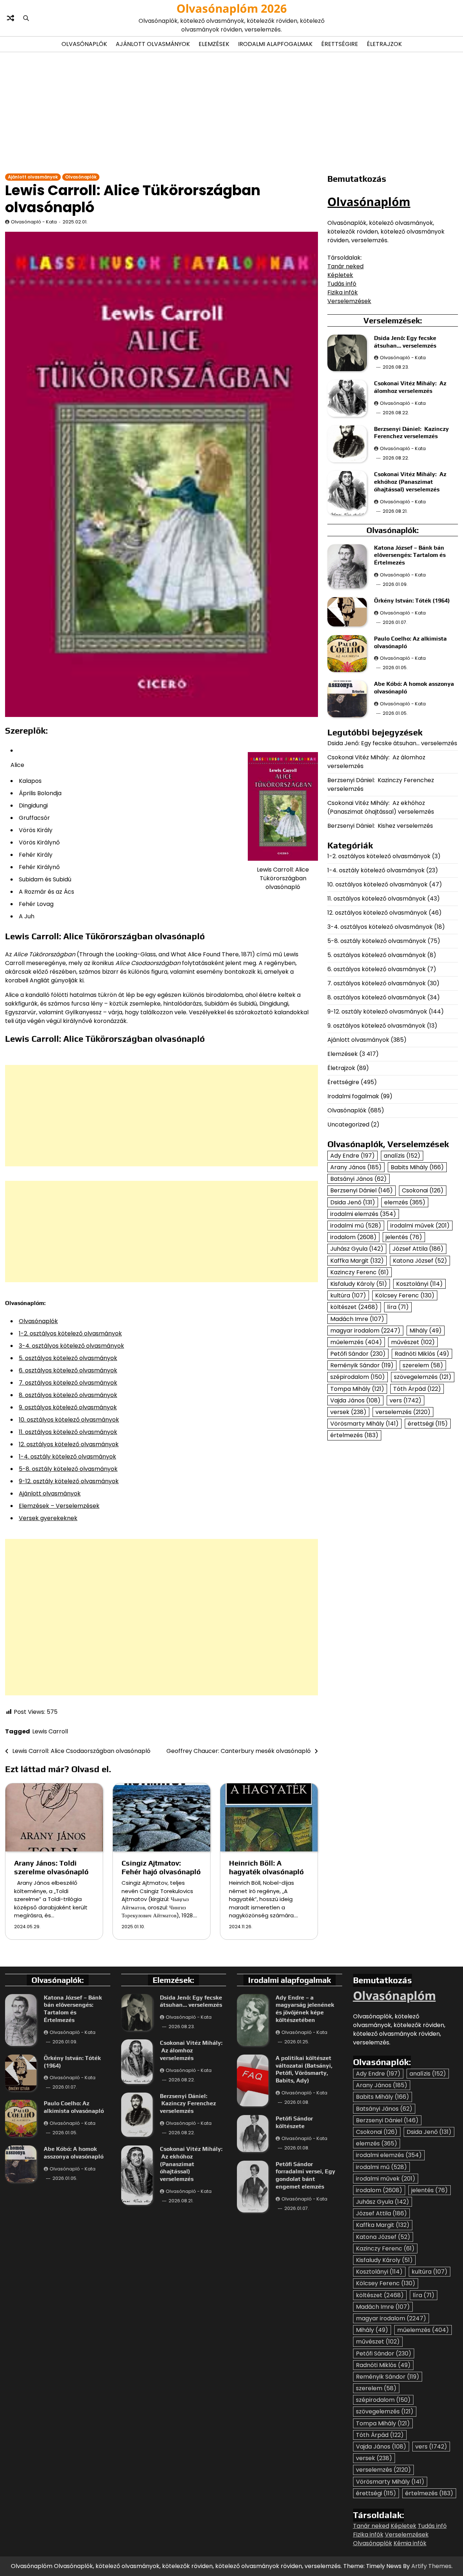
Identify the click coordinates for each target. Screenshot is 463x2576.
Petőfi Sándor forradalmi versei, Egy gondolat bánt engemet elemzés (305, 2175)
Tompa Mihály (357, 1389)
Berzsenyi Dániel (362, 1191)
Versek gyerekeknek (48, 1518)
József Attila (418, 1249)
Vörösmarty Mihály (364, 1424)
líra (398, 1307)
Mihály (426, 1331)
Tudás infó (342, 284)
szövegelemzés (423, 1377)
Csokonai (423, 1191)
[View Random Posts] (10, 18)
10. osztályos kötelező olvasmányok (69, 1420)
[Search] (26, 18)
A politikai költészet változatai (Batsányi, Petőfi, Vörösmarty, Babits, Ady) (304, 2069)
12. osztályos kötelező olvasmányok (69, 1444)
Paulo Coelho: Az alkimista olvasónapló (74, 2107)
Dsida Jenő (353, 1202)
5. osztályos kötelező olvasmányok (68, 1358)
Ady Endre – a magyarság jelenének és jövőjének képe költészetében (305, 2009)
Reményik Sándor (362, 1366)
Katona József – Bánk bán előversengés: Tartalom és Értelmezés (410, 555)
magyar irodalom (365, 1331)
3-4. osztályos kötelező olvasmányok (71, 1346)
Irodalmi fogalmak (353, 1096)
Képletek (340, 275)
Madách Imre (357, 1319)
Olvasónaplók (84, 44)
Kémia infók (410, 2543)
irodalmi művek (420, 1226)
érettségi (428, 1424)
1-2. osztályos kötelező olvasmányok (70, 1333)
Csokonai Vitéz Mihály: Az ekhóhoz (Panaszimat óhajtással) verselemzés (410, 482)
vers (405, 1400)
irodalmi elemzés (363, 1214)
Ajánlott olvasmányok (153, 44)
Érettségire (340, 44)
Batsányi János (358, 1179)
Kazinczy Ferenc (360, 1272)
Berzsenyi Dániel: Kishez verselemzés (380, 826)
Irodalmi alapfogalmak (275, 44)
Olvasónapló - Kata (34, 222)
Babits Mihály (417, 1168)
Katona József (420, 1261)
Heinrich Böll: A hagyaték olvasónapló (266, 1867)
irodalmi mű (356, 1226)
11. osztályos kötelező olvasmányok (68, 1432)
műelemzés (356, 1342)
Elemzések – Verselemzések (59, 1506)
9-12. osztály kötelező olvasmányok (69, 1481)
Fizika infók (343, 292)
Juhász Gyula (357, 1249)
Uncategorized (348, 1125)
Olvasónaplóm (369, 202)
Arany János (356, 1168)
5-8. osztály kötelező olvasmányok (68, 1469)
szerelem (423, 1366)
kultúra (348, 1296)
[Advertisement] (231, 112)
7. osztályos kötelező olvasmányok (68, 1383)
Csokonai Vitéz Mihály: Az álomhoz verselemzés (410, 387)
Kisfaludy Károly (359, 1284)
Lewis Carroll (50, 1731)
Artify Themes (431, 2566)
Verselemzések (349, 301)
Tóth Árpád (417, 1389)
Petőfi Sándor (358, 1354)
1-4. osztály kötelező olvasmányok (67, 1457)
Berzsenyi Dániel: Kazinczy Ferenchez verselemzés (411, 433)
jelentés (404, 1237)
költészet (354, 1307)
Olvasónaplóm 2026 (232, 8)
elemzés (405, 1202)
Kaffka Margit (357, 1261)
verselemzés (403, 1412)
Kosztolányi (419, 1284)
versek (348, 1412)
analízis (402, 1156)
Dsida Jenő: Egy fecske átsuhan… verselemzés (405, 342)
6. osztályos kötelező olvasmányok (68, 1370)
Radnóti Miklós (422, 1354)
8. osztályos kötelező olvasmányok (68, 1395)
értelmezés (354, 1436)
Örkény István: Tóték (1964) (412, 601)
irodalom (353, 1237)
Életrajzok (384, 44)
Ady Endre (352, 1156)
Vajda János (355, 1400)
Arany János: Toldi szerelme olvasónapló (51, 1867)
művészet (413, 1342)
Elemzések (214, 44)
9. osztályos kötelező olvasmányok (68, 1407)
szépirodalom (358, 1377)
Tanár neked (345, 266)
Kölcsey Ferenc (405, 1296)
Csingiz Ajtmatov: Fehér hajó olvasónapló (161, 1867)
